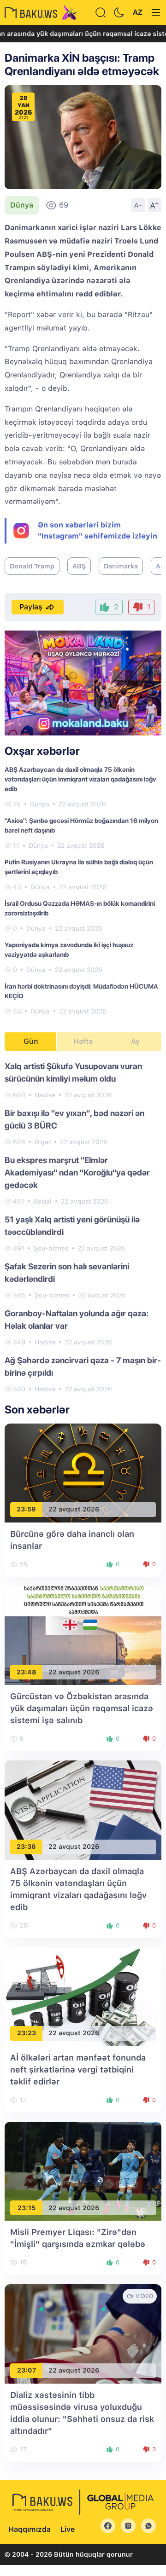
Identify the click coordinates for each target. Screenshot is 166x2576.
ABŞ (79, 566)
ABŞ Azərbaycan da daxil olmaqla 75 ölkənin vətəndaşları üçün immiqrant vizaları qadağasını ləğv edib (80, 779)
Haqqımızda (30, 2529)
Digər (43, 1142)
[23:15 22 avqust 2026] (83, 2171)
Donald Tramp (32, 566)
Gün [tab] (31, 1041)
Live (68, 2529)
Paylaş (31, 607)
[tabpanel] (83, 1227)
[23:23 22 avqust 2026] (83, 1996)
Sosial (43, 1201)
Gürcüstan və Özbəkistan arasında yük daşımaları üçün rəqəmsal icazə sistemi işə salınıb (82, 1708)
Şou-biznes (51, 1248)
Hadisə (45, 1095)
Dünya (22, 205)
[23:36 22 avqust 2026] (83, 1809)
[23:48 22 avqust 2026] (83, 1635)
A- (138, 205)
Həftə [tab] (83, 1041)
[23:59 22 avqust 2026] (83, 1472)
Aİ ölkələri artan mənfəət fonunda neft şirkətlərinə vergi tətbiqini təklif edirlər (78, 2069)
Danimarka (121, 566)
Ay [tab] (135, 1041)
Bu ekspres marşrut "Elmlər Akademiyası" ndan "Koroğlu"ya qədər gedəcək (77, 1172)
